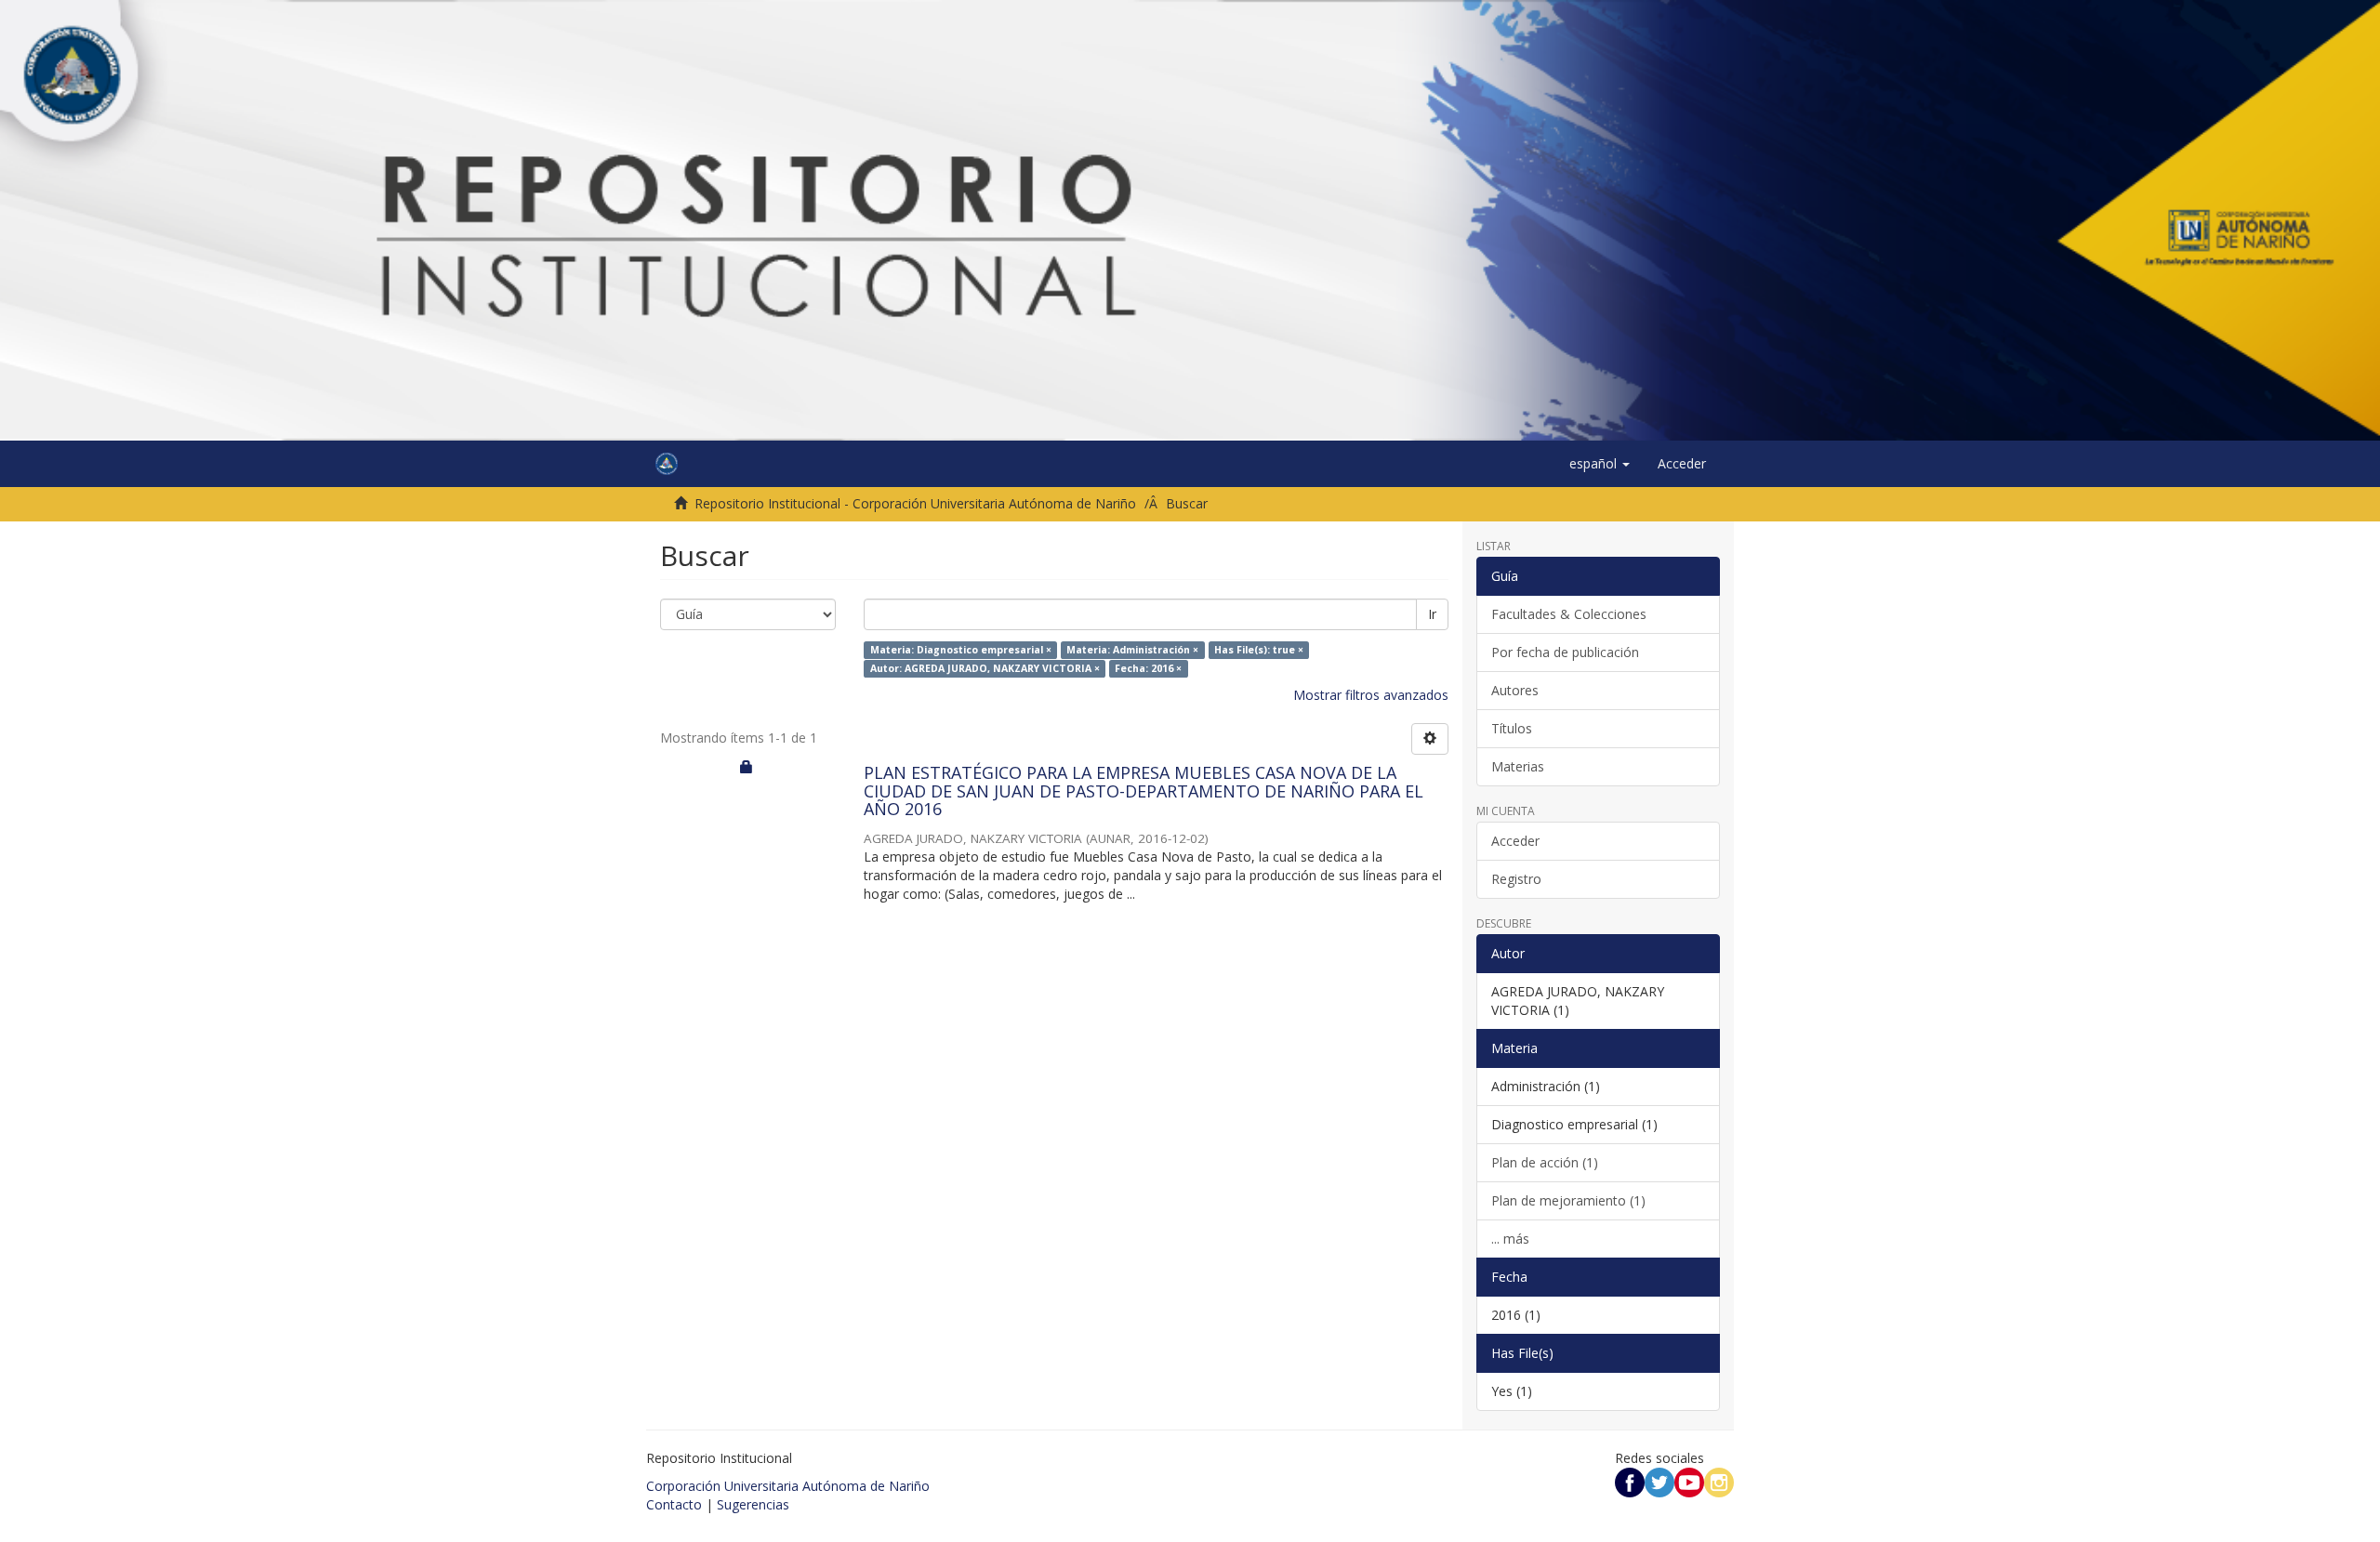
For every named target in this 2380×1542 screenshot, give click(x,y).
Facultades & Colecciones (1569, 614)
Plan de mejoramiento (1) (1568, 1200)
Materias (1518, 766)
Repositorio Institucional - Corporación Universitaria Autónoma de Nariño (915, 503)
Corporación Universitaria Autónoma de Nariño (788, 1486)
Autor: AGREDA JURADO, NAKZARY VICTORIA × (985, 668)
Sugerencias (753, 1504)
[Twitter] (1659, 1481)
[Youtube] (1689, 1481)
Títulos (1512, 728)
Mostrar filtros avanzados (1371, 695)
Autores (1515, 690)
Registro (1516, 879)
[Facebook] (1630, 1481)
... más (1510, 1239)
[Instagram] (1719, 1481)
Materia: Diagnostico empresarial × (961, 650)
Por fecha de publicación (1565, 652)
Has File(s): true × (1259, 650)
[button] (1600, 464)
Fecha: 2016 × (1148, 668)
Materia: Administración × (1132, 650)
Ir (1432, 614)
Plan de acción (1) (1545, 1162)
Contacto (674, 1504)
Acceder (1515, 841)
